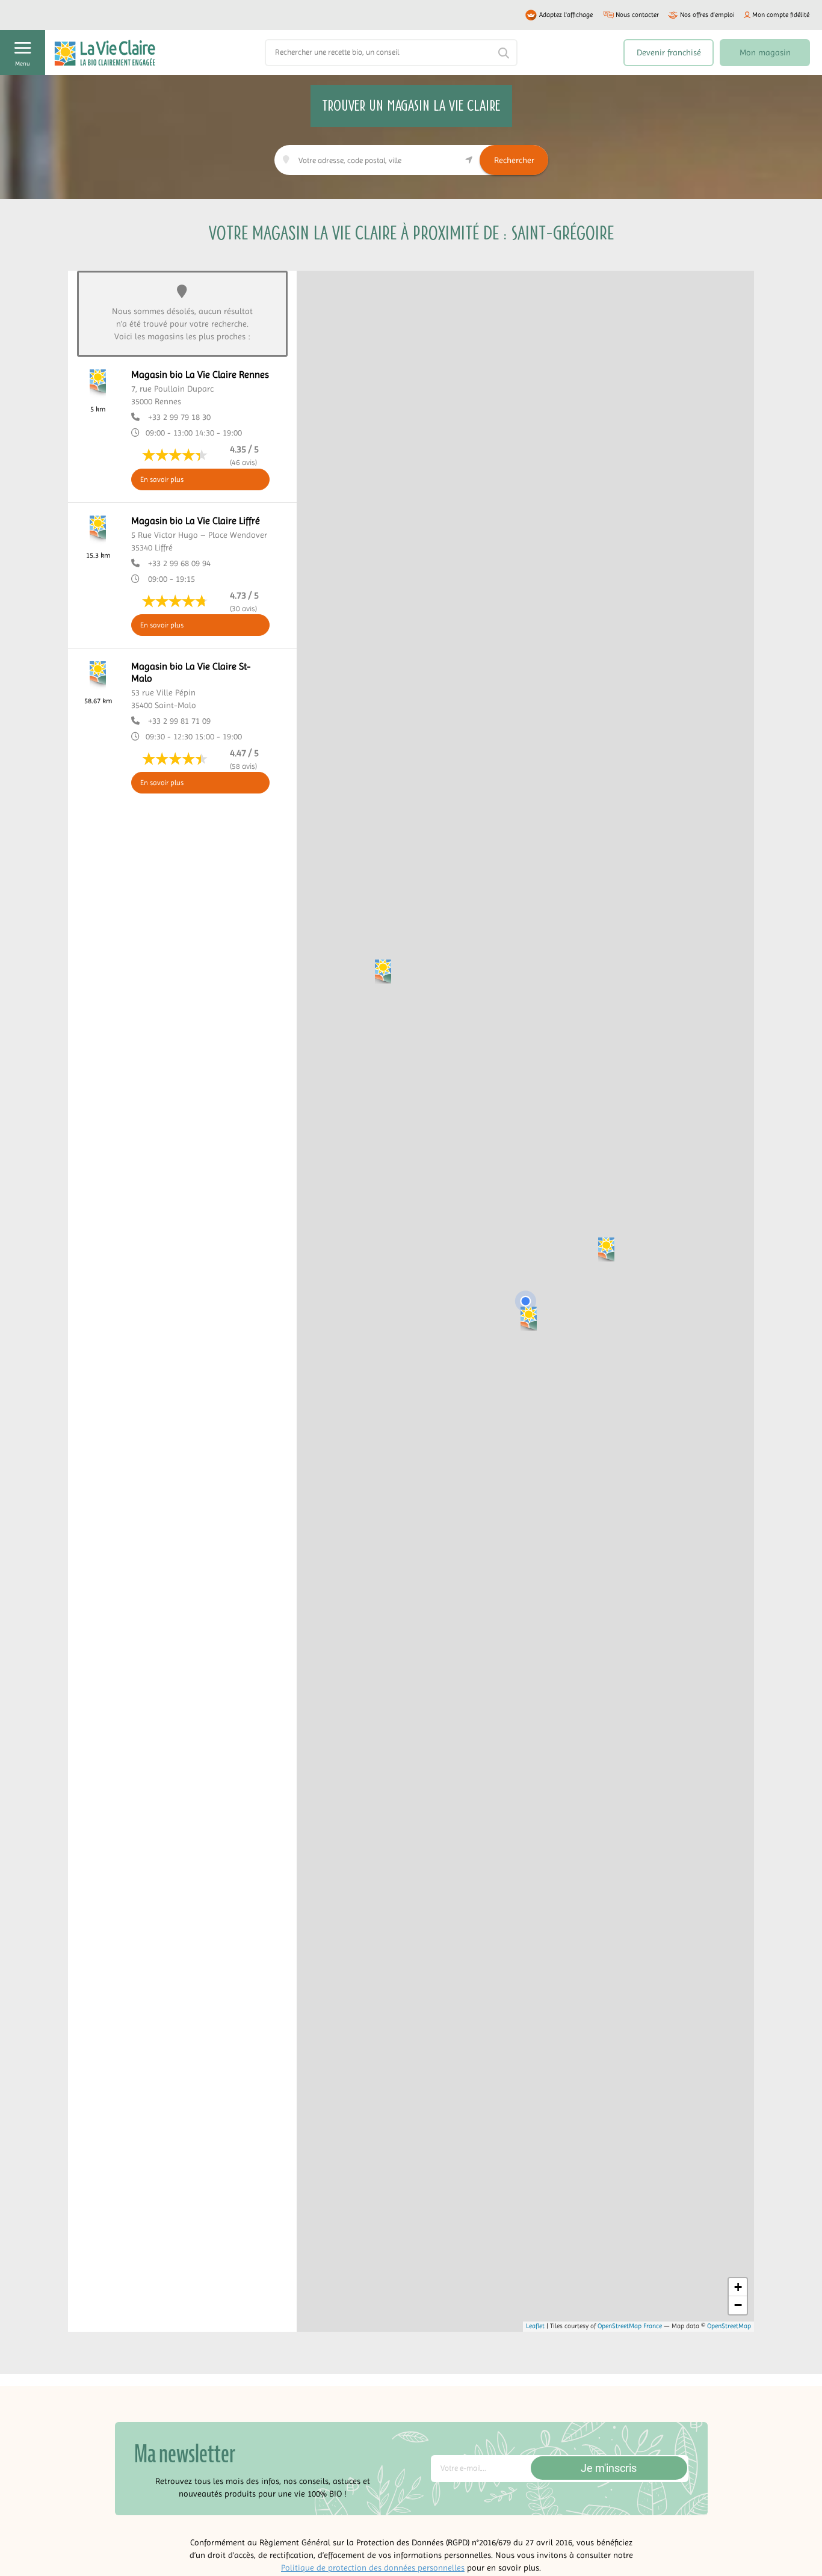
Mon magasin (765, 52)
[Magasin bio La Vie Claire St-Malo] (383, 971)
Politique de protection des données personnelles (373, 2568)
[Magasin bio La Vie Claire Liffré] (606, 1249)
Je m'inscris (609, 2468)
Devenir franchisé (669, 52)
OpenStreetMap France (630, 2326)
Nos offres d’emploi (707, 15)
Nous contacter (637, 15)
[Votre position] (525, 1301)
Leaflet (535, 2326)
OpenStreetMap (729, 2326)
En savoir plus (162, 479)
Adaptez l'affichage (566, 15)
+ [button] (738, 2287)
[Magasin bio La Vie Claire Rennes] (529, 1318)
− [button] (738, 2305)
